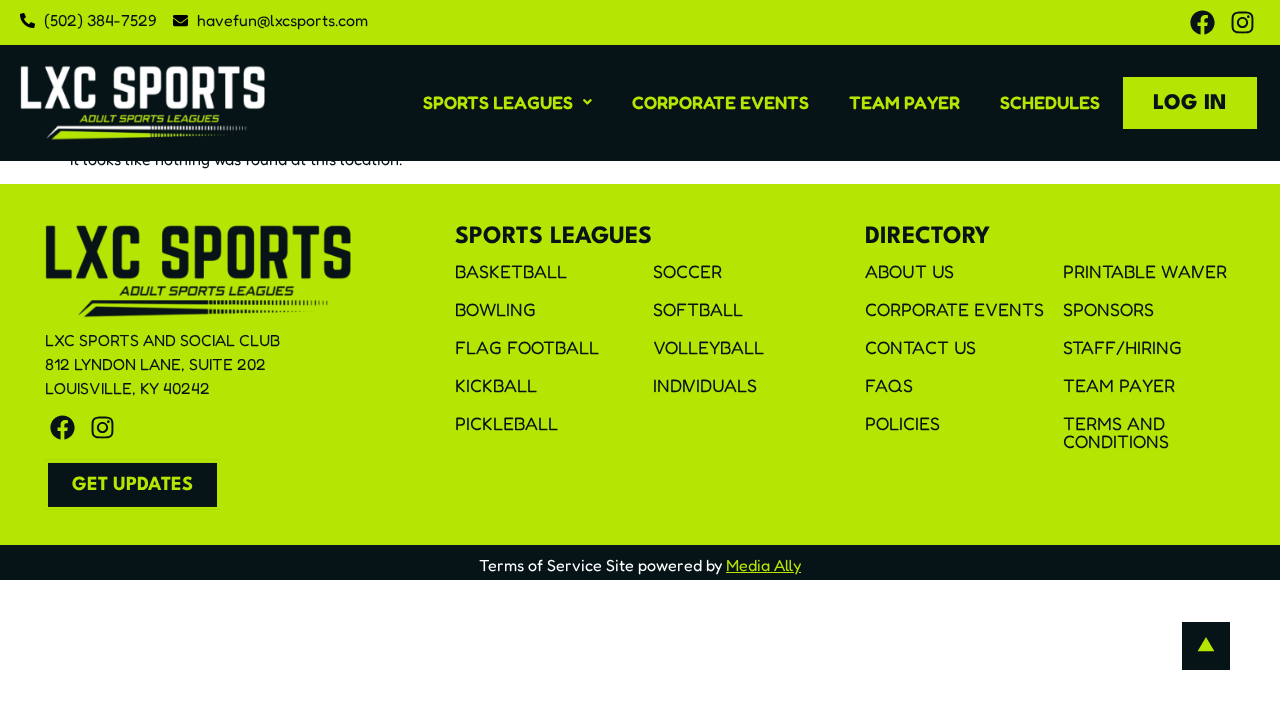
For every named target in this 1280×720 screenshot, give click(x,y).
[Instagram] (1242, 22)
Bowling (495, 309)
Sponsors (1108, 309)
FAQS (889, 385)
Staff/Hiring (1122, 347)
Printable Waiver (1145, 271)
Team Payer (904, 102)
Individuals (705, 385)
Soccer (687, 271)
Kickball (496, 385)
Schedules (1050, 102)
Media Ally (763, 565)
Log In (1190, 103)
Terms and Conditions (1116, 432)
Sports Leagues (498, 102)
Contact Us (920, 347)
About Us (909, 271)
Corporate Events (720, 102)
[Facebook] (1202, 22)
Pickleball (506, 423)
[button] (507, 102)
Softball (698, 309)
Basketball (511, 271)
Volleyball (708, 347)
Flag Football (527, 347)
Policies (902, 423)
